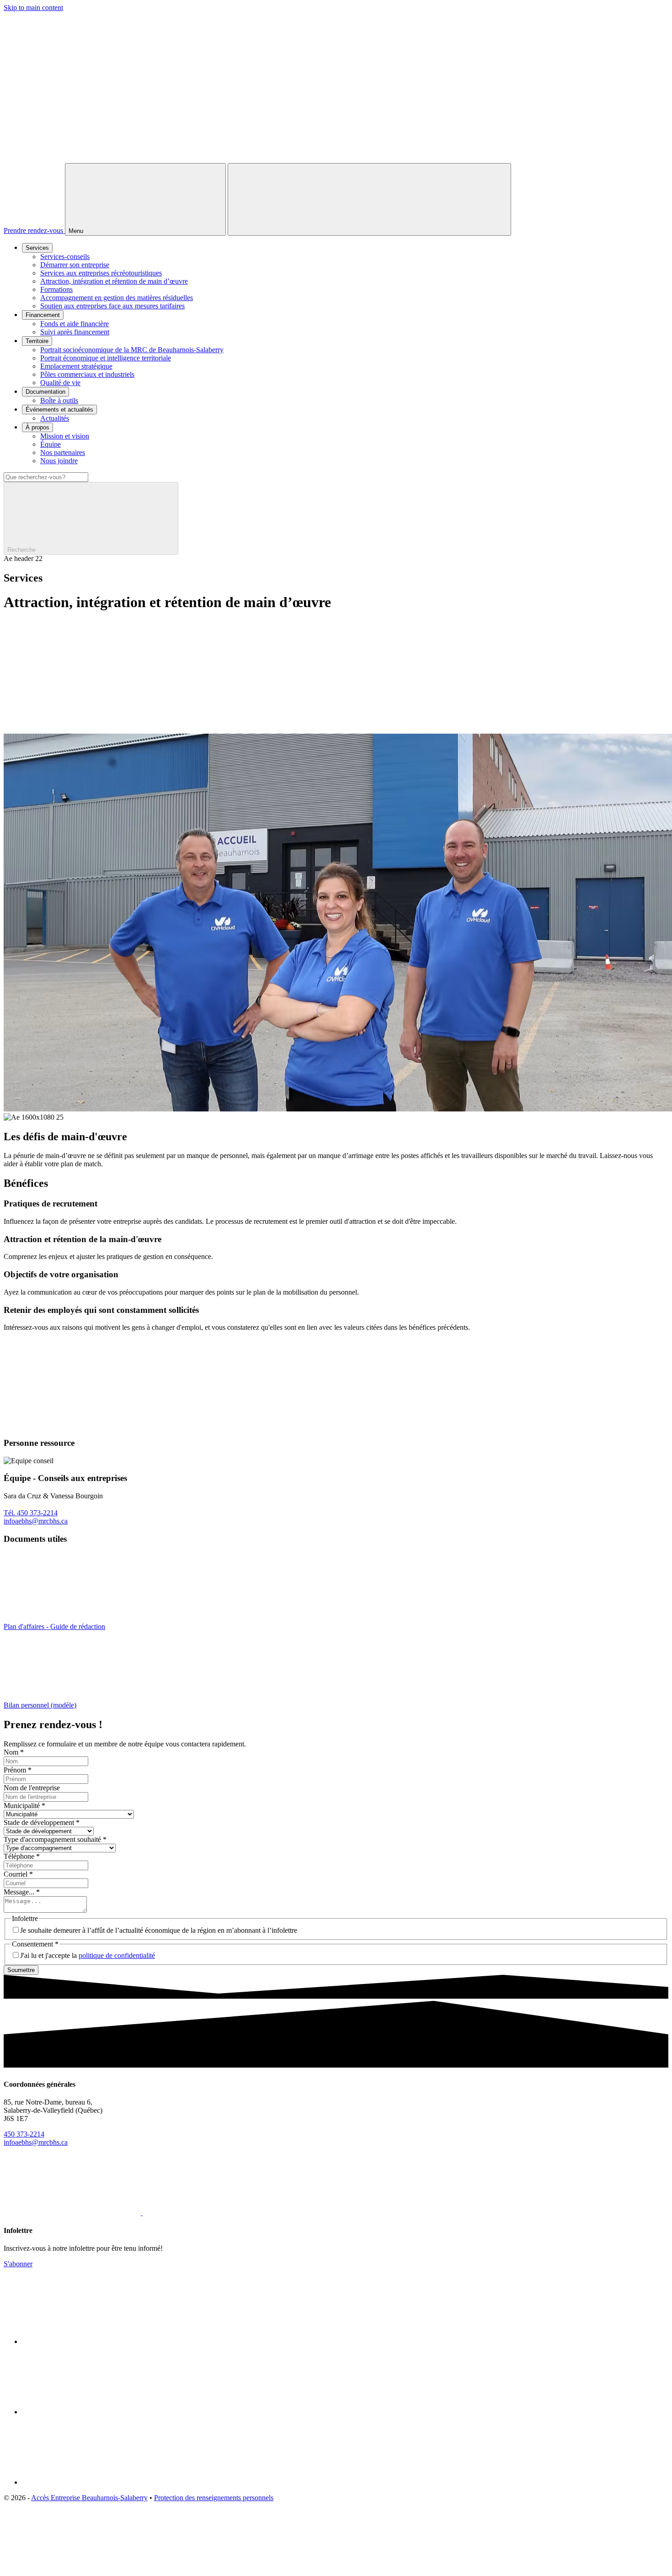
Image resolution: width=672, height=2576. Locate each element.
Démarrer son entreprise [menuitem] (75, 265)
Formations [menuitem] (56, 289)
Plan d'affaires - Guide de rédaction (54, 1627)
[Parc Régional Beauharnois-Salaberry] (91, 2482)
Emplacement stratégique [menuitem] (76, 366)
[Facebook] (73, 2213)
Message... (22, 1892)
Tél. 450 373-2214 (31, 1513)
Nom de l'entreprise (32, 1788)
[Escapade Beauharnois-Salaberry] (91, 2412)
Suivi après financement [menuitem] (75, 332)
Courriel (18, 1874)
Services (37, 248)
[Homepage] (336, 159)
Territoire (37, 341)
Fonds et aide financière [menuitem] (75, 324)
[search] (336, 513)
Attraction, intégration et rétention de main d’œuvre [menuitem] (114, 281)
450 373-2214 (24, 2134)
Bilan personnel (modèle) (40, 1705)
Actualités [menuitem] (55, 418)
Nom (14, 1752)
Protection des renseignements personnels (214, 2498)
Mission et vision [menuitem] (65, 436)
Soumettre (21, 1970)
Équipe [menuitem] (51, 444)
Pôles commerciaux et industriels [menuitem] (87, 374)
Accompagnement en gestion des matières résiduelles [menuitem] (117, 298)
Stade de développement (42, 1822)
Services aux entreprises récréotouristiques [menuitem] (101, 273)
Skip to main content (33, 8)
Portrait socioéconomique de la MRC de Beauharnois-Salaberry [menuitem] (132, 350)
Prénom (18, 1770)
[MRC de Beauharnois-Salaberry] (91, 2341)
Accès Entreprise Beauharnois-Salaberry (89, 2498)
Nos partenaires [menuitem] (63, 452)
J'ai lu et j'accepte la (88, 1955)
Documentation (45, 392)
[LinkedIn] (211, 2213)
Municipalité (24, 1806)
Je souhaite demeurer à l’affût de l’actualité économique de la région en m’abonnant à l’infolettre (159, 1930)
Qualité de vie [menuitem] (60, 383)
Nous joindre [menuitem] (59, 461)
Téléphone (22, 1856)
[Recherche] (369, 199)
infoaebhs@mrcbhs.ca (36, 1521)
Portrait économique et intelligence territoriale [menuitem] (106, 358)
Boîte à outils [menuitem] (59, 400)
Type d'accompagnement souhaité (55, 1839)
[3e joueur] (72, 2568)
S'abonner (18, 2264)
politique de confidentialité (117, 1955)
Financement (43, 315)
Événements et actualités (59, 410)
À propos (37, 427)
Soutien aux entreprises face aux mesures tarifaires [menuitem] (112, 306)
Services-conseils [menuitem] (65, 257)
